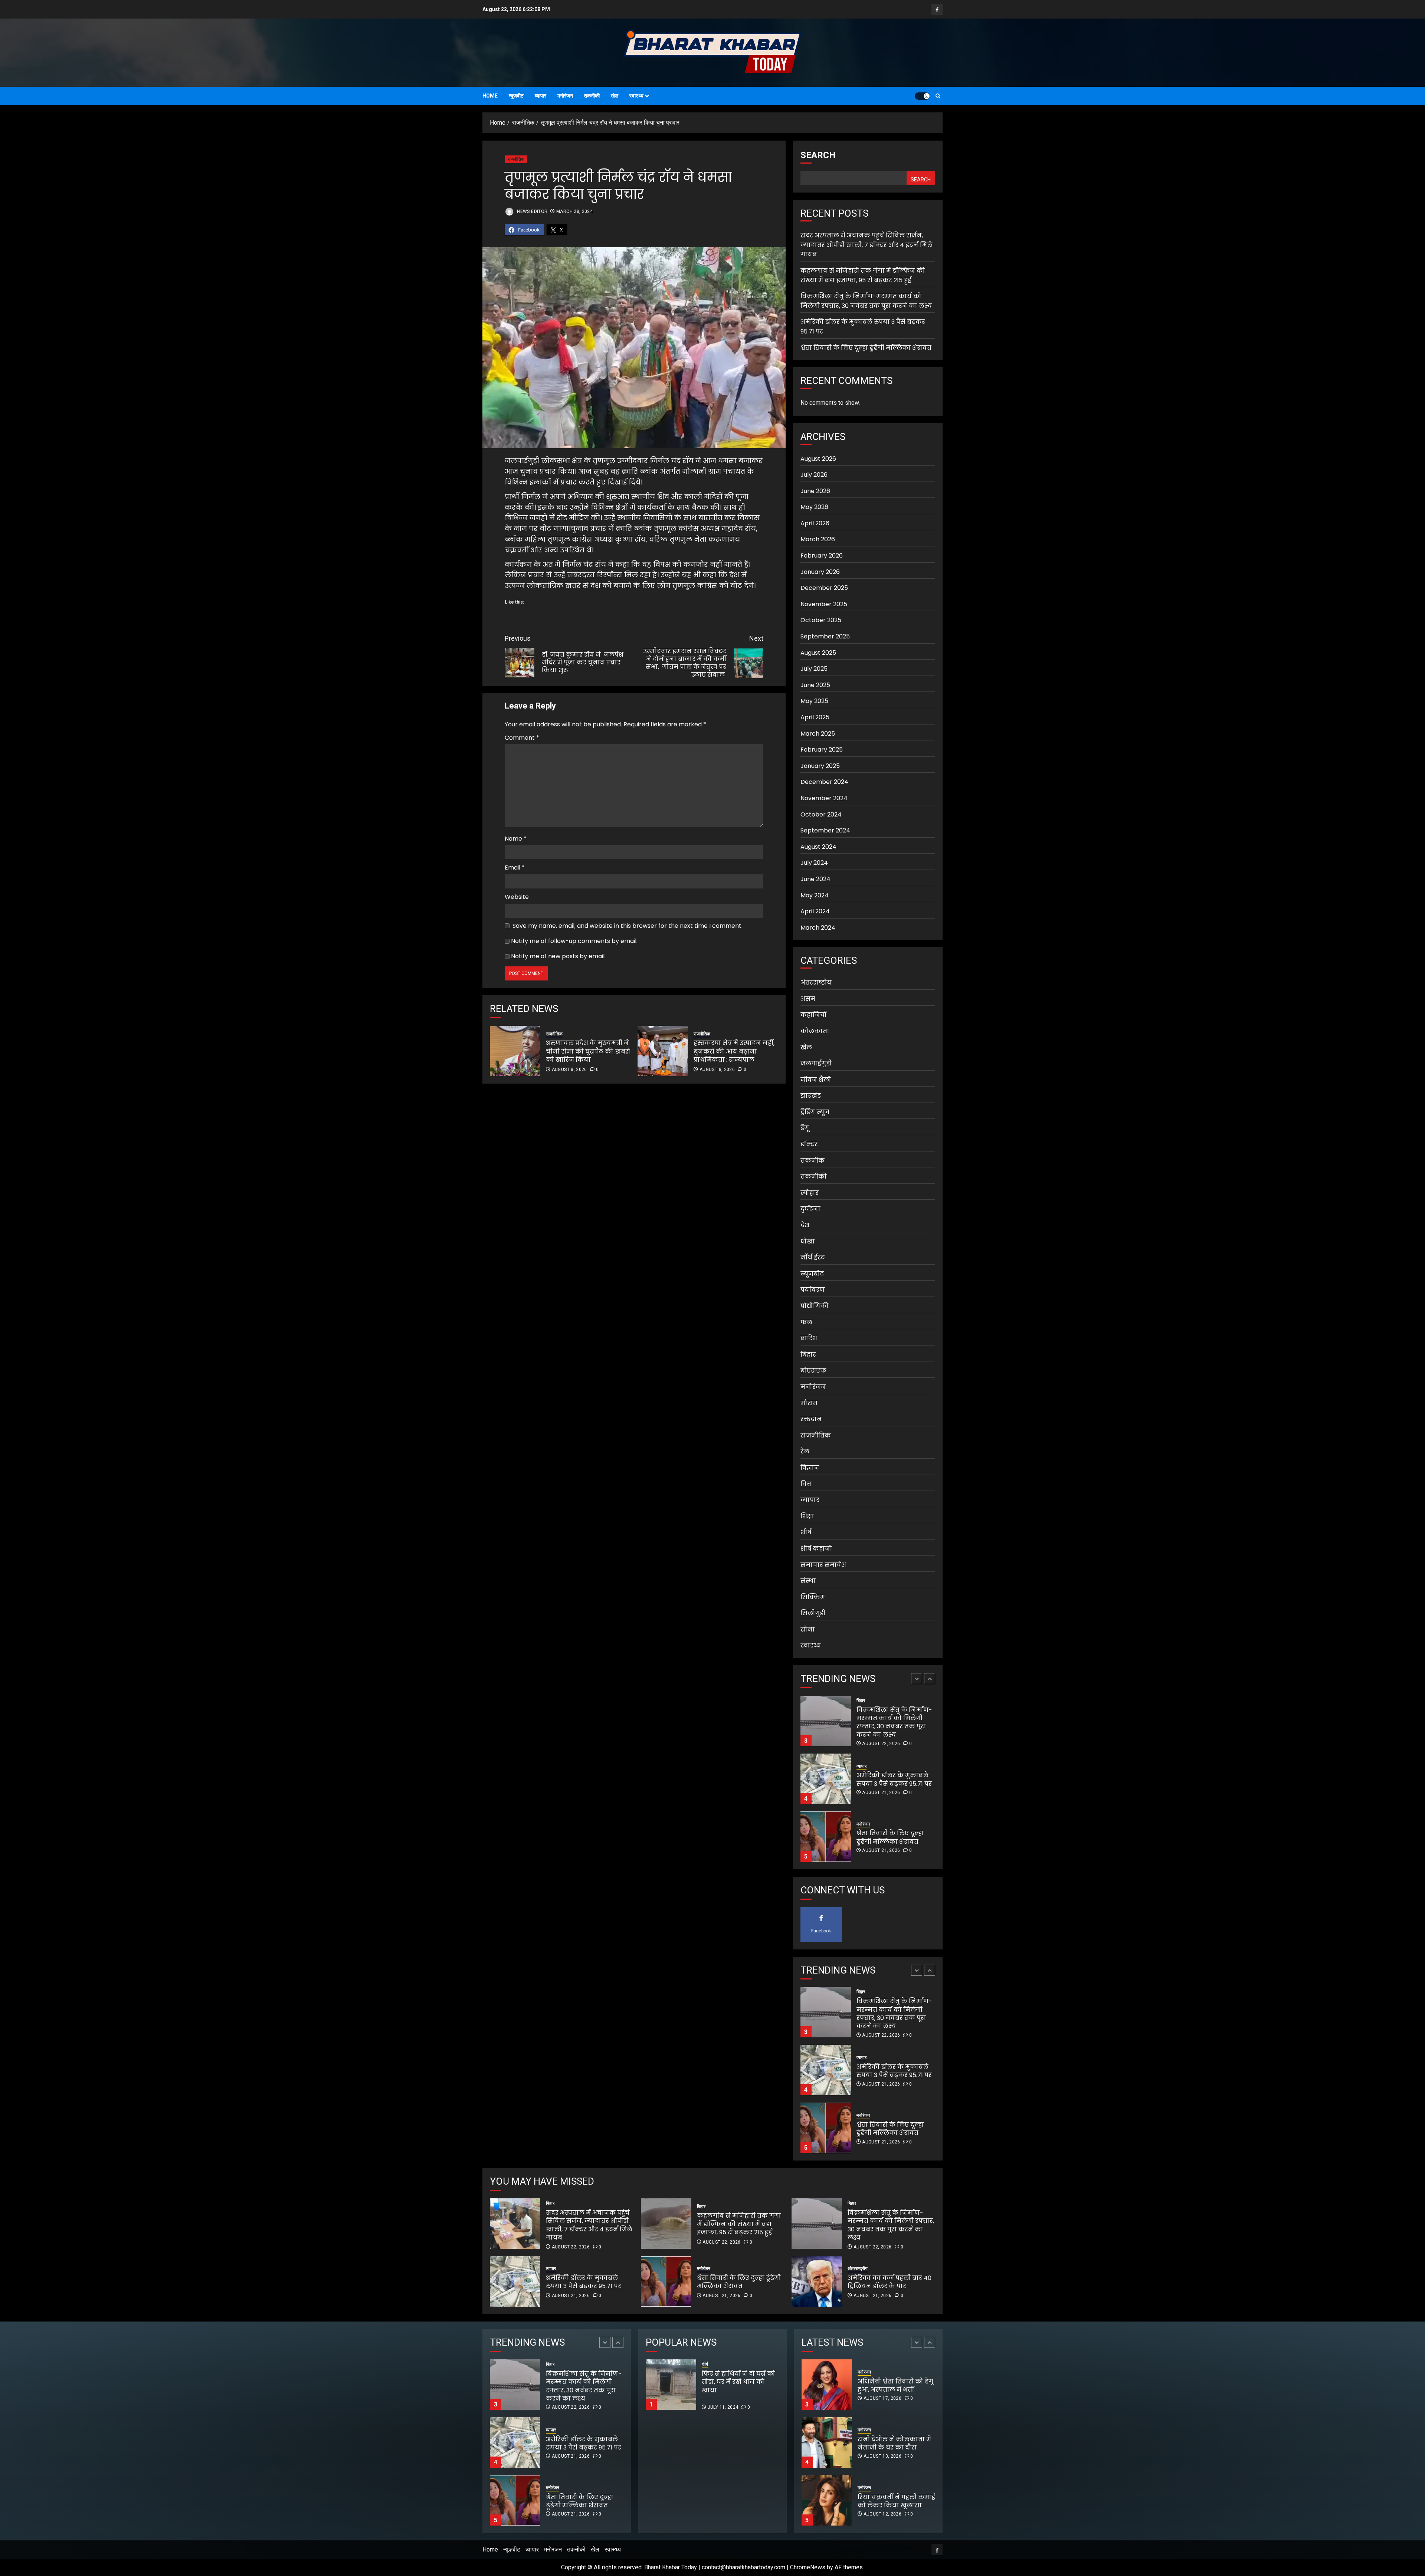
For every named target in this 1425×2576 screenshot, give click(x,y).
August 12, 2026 (882, 2456)
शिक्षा (807, 1516)
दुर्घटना (810, 1209)
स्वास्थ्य (636, 96)
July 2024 (814, 863)
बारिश (809, 1338)
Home (490, 96)
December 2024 (824, 782)
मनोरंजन (565, 96)
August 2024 (818, 847)
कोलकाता (815, 1031)
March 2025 (818, 733)
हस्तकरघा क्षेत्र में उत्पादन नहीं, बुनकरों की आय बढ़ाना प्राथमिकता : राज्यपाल (734, 1051)
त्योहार (810, 1193)
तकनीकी (592, 96)
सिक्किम (813, 1597)
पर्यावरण (813, 1290)
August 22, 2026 (881, 1859)
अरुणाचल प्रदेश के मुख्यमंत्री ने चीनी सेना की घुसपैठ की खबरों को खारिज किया (588, 1051)
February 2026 (822, 556)
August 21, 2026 (881, 1735)
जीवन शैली (816, 1080)
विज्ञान (810, 1468)
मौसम (809, 1403)
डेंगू (805, 1128)
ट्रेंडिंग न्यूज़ (815, 1112)
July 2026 (814, 475)
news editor (532, 211)
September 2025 (825, 636)
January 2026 (820, 572)
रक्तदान (811, 1419)
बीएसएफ (813, 1371)
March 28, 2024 (574, 211)
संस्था (808, 1581)
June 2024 (815, 879)
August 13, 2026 (882, 2398)
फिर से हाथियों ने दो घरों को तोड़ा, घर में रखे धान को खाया (764, 2386)
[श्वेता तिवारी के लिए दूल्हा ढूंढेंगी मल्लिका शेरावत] (826, 1779)
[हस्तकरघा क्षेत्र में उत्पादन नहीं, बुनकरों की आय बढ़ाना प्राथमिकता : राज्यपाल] (663, 1051)
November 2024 (824, 798)
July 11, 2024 (723, 2407)
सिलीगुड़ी (813, 1613)
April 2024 (815, 911)
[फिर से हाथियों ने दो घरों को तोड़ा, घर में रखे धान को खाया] (671, 2385)
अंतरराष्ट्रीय (816, 983)
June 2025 (815, 685)
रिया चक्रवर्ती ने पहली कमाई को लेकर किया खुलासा (896, 2443)
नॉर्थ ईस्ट (813, 1257)
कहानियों (813, 1015)
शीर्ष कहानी (816, 1549)
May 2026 (814, 507)
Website (517, 897)
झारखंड (811, 1096)
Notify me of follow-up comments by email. (574, 941)
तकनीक (813, 1161)
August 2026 (818, 458)
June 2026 (815, 491)
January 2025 (820, 766)
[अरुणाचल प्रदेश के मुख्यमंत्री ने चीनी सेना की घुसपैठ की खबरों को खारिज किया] (515, 1051)
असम (808, 999)
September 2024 (825, 830)
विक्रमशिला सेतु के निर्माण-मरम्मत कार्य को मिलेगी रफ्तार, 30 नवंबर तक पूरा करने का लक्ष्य (891, 2225)
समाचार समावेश (823, 1565)
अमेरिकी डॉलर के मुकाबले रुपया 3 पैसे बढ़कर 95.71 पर (894, 1721)
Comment (522, 738)
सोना (808, 1629)
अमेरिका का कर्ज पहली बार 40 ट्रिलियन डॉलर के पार (890, 2282)
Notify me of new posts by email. (558, 956)
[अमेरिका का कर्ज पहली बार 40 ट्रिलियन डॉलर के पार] (817, 2281)
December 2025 (824, 588)
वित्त (806, 1484)
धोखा (808, 1241)
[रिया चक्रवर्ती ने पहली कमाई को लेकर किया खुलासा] (827, 2442)
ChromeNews (808, 2567)
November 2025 (824, 604)
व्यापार (540, 96)
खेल (615, 96)
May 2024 (815, 895)
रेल (805, 1451)
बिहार (808, 1355)
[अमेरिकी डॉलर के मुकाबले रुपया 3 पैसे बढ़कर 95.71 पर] (826, 1721)
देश (805, 1225)
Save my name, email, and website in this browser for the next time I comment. (628, 926)
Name (516, 839)
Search (818, 155)
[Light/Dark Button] (922, 96)
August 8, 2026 (569, 1069)
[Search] (938, 96)
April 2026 (815, 523)
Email (515, 868)
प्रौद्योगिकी (815, 1306)
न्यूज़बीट (516, 96)
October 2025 (821, 620)
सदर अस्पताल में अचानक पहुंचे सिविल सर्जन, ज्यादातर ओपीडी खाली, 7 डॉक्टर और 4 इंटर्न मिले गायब (867, 245)
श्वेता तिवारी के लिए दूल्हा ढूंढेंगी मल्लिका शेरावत (866, 347)
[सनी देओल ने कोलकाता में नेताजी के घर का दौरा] (827, 2385)
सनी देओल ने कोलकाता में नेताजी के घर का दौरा (894, 2386)
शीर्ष (806, 1532)
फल (806, 1322)
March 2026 (818, 539)
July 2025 (814, 669)
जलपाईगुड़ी (816, 1063)
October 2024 (821, 814)
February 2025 (822, 750)
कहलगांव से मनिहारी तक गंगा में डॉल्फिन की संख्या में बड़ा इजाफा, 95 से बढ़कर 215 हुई (863, 275)
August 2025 (818, 653)
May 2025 (814, 701)
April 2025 (815, 717)
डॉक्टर (809, 1144)
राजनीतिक (516, 159)
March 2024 (818, 928)
